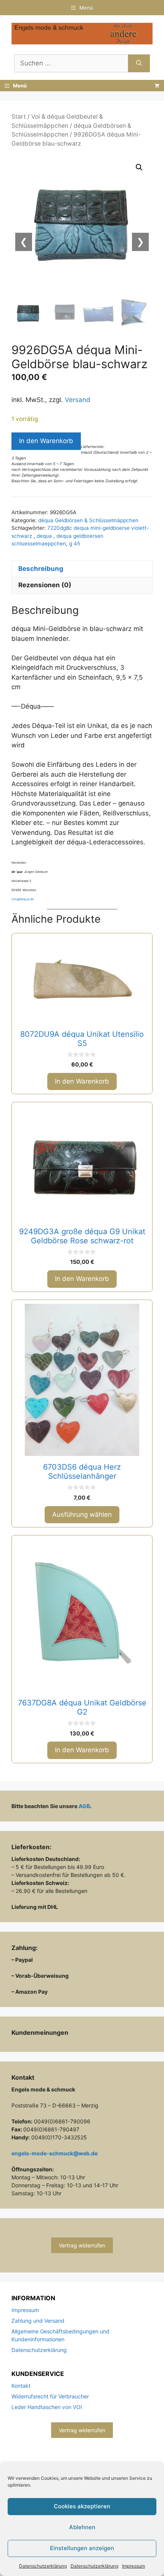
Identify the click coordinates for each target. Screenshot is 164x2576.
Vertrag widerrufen (82, 2245)
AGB (84, 1806)
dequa (45, 536)
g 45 (75, 543)
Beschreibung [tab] (41, 569)
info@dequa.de (23, 899)
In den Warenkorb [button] (82, 1081)
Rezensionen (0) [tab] (45, 585)
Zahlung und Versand (38, 2321)
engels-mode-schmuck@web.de (55, 2153)
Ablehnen (82, 2527)
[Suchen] (139, 64)
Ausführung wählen (82, 1514)
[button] (139, 167)
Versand (78, 400)
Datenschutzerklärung (43, 2566)
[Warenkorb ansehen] (157, 86)
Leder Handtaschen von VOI (47, 2407)
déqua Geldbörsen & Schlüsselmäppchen (88, 520)
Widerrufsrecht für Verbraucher (50, 2396)
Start (19, 117)
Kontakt (21, 2386)
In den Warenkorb (46, 441)
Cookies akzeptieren (82, 2506)
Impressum (133, 2566)
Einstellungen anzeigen (82, 2548)
